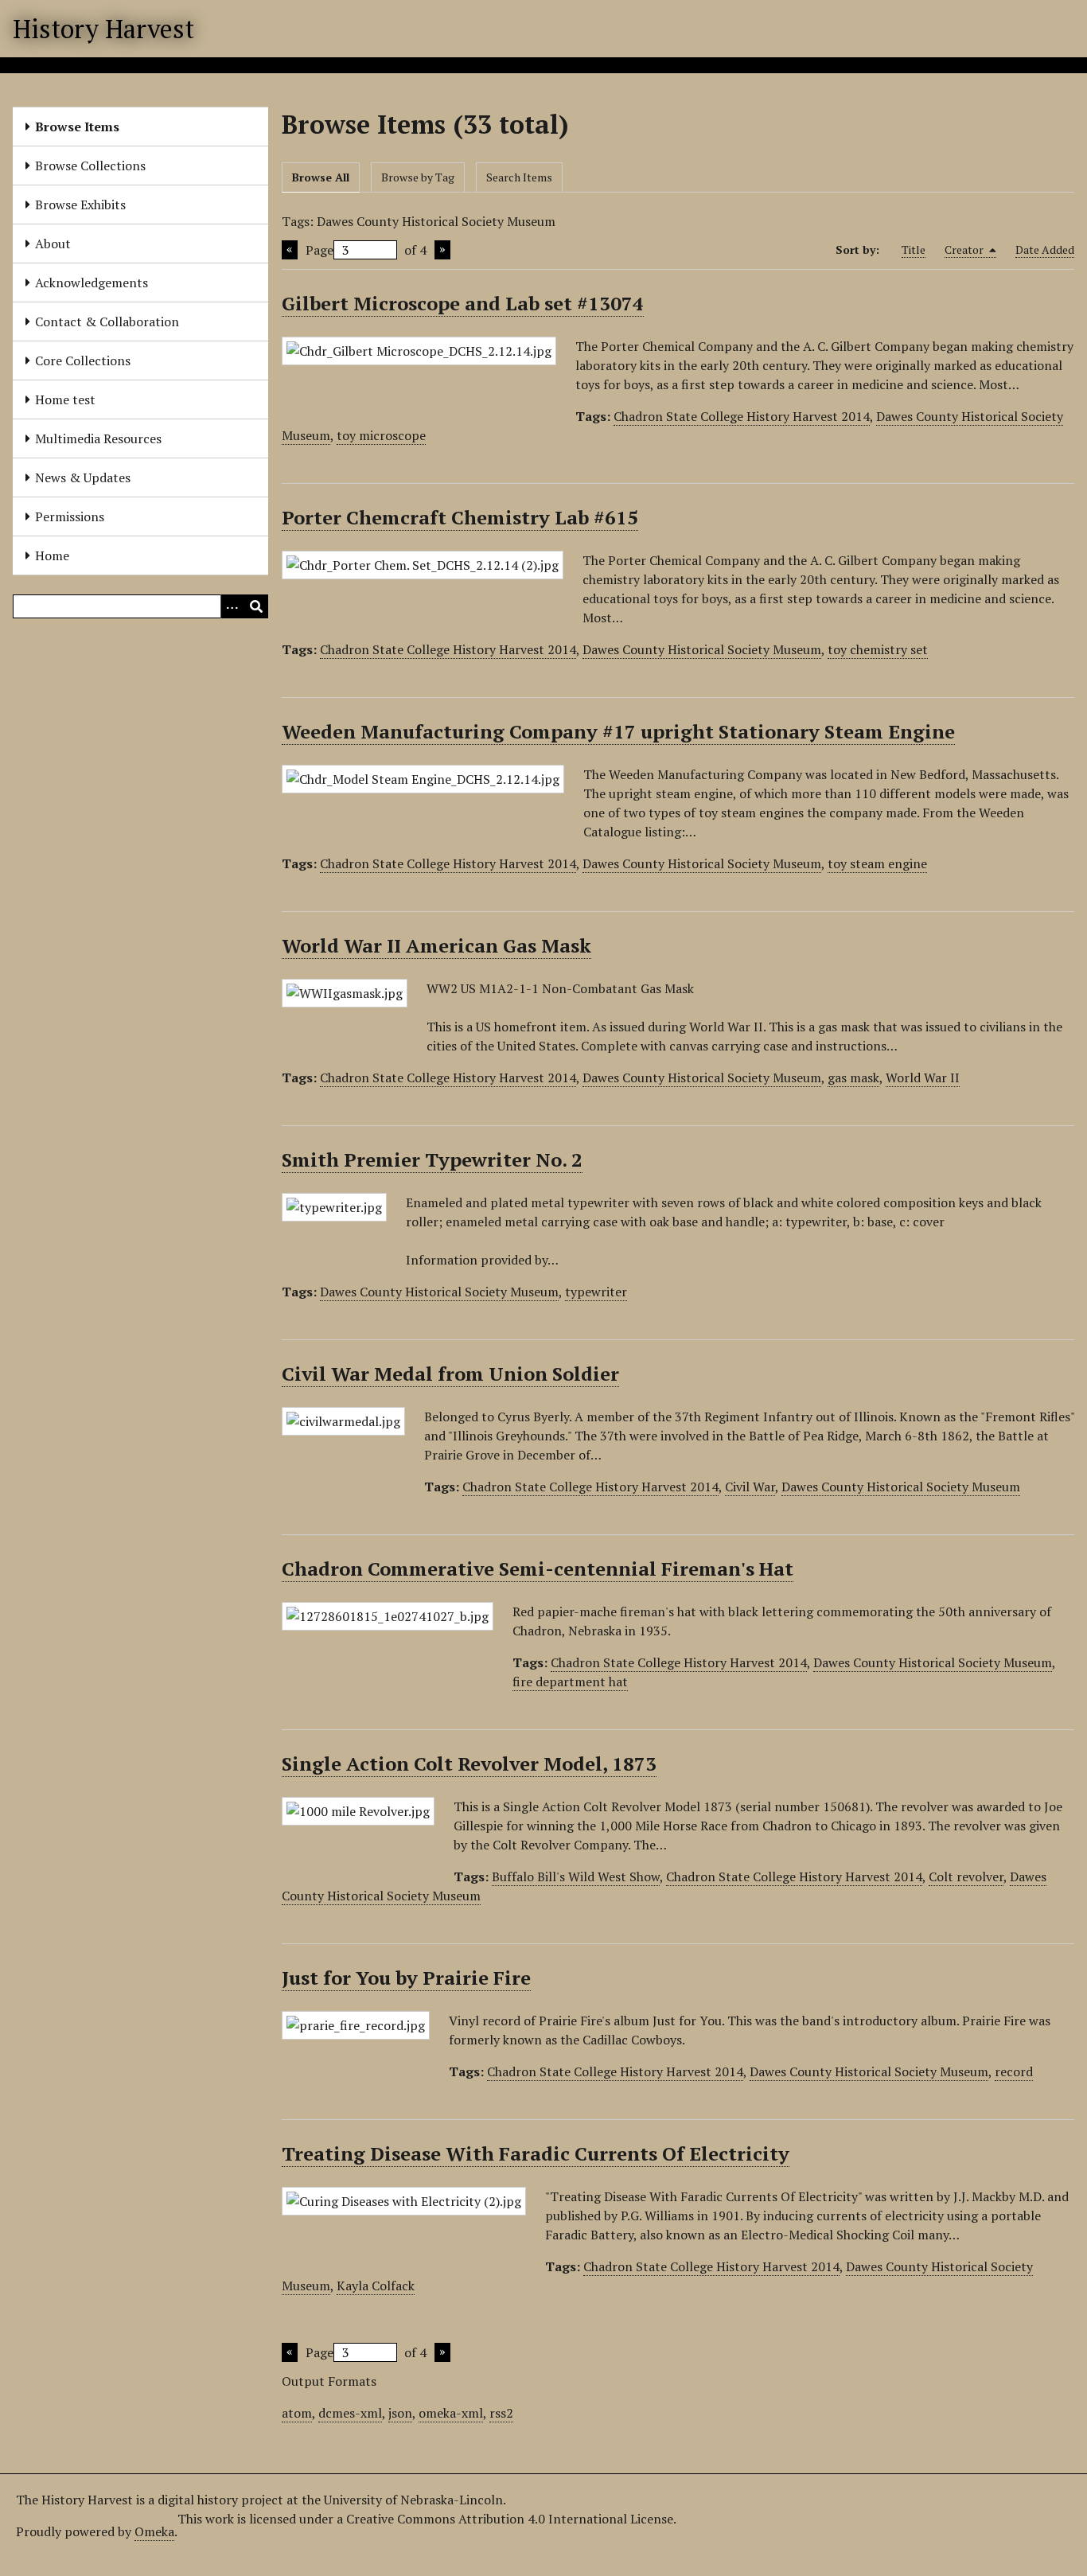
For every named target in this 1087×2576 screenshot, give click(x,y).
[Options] (232, 606)
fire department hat (570, 1682)
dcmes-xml (350, 2413)
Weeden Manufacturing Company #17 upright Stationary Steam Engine (618, 731)
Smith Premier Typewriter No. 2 (432, 1159)
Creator (965, 249)
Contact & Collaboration (107, 322)
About (53, 244)
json (400, 2413)
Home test (65, 399)
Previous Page (290, 250)
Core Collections (83, 360)
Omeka (154, 2531)
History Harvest (103, 29)
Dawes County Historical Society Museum (702, 649)
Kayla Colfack (376, 2286)
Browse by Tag (418, 177)
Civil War (750, 1487)
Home (52, 555)
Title (914, 249)
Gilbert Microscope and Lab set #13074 (463, 303)
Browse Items (77, 127)
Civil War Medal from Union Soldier (450, 1374)
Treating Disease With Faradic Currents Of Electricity (536, 2153)
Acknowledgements (92, 283)
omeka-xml (451, 2413)
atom (297, 2413)
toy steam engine (877, 863)
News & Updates (83, 477)
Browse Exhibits (80, 205)
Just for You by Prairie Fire (406, 1978)
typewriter (596, 1292)
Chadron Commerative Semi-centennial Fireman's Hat (538, 1569)
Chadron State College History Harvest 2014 (742, 416)
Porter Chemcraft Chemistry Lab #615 (460, 517)
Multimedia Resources (98, 438)
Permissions (70, 516)
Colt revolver (966, 1876)
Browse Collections (90, 166)
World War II (923, 1078)
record (1014, 2071)
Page (319, 250)
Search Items (519, 177)
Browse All (321, 177)
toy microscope (381, 435)
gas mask (853, 1078)
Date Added (1045, 249)
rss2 (501, 2413)
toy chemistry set (878, 649)
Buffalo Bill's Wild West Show (576, 1876)
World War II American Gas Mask (436, 945)
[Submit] (256, 606)
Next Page (442, 250)
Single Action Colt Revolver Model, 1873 (469, 1763)
